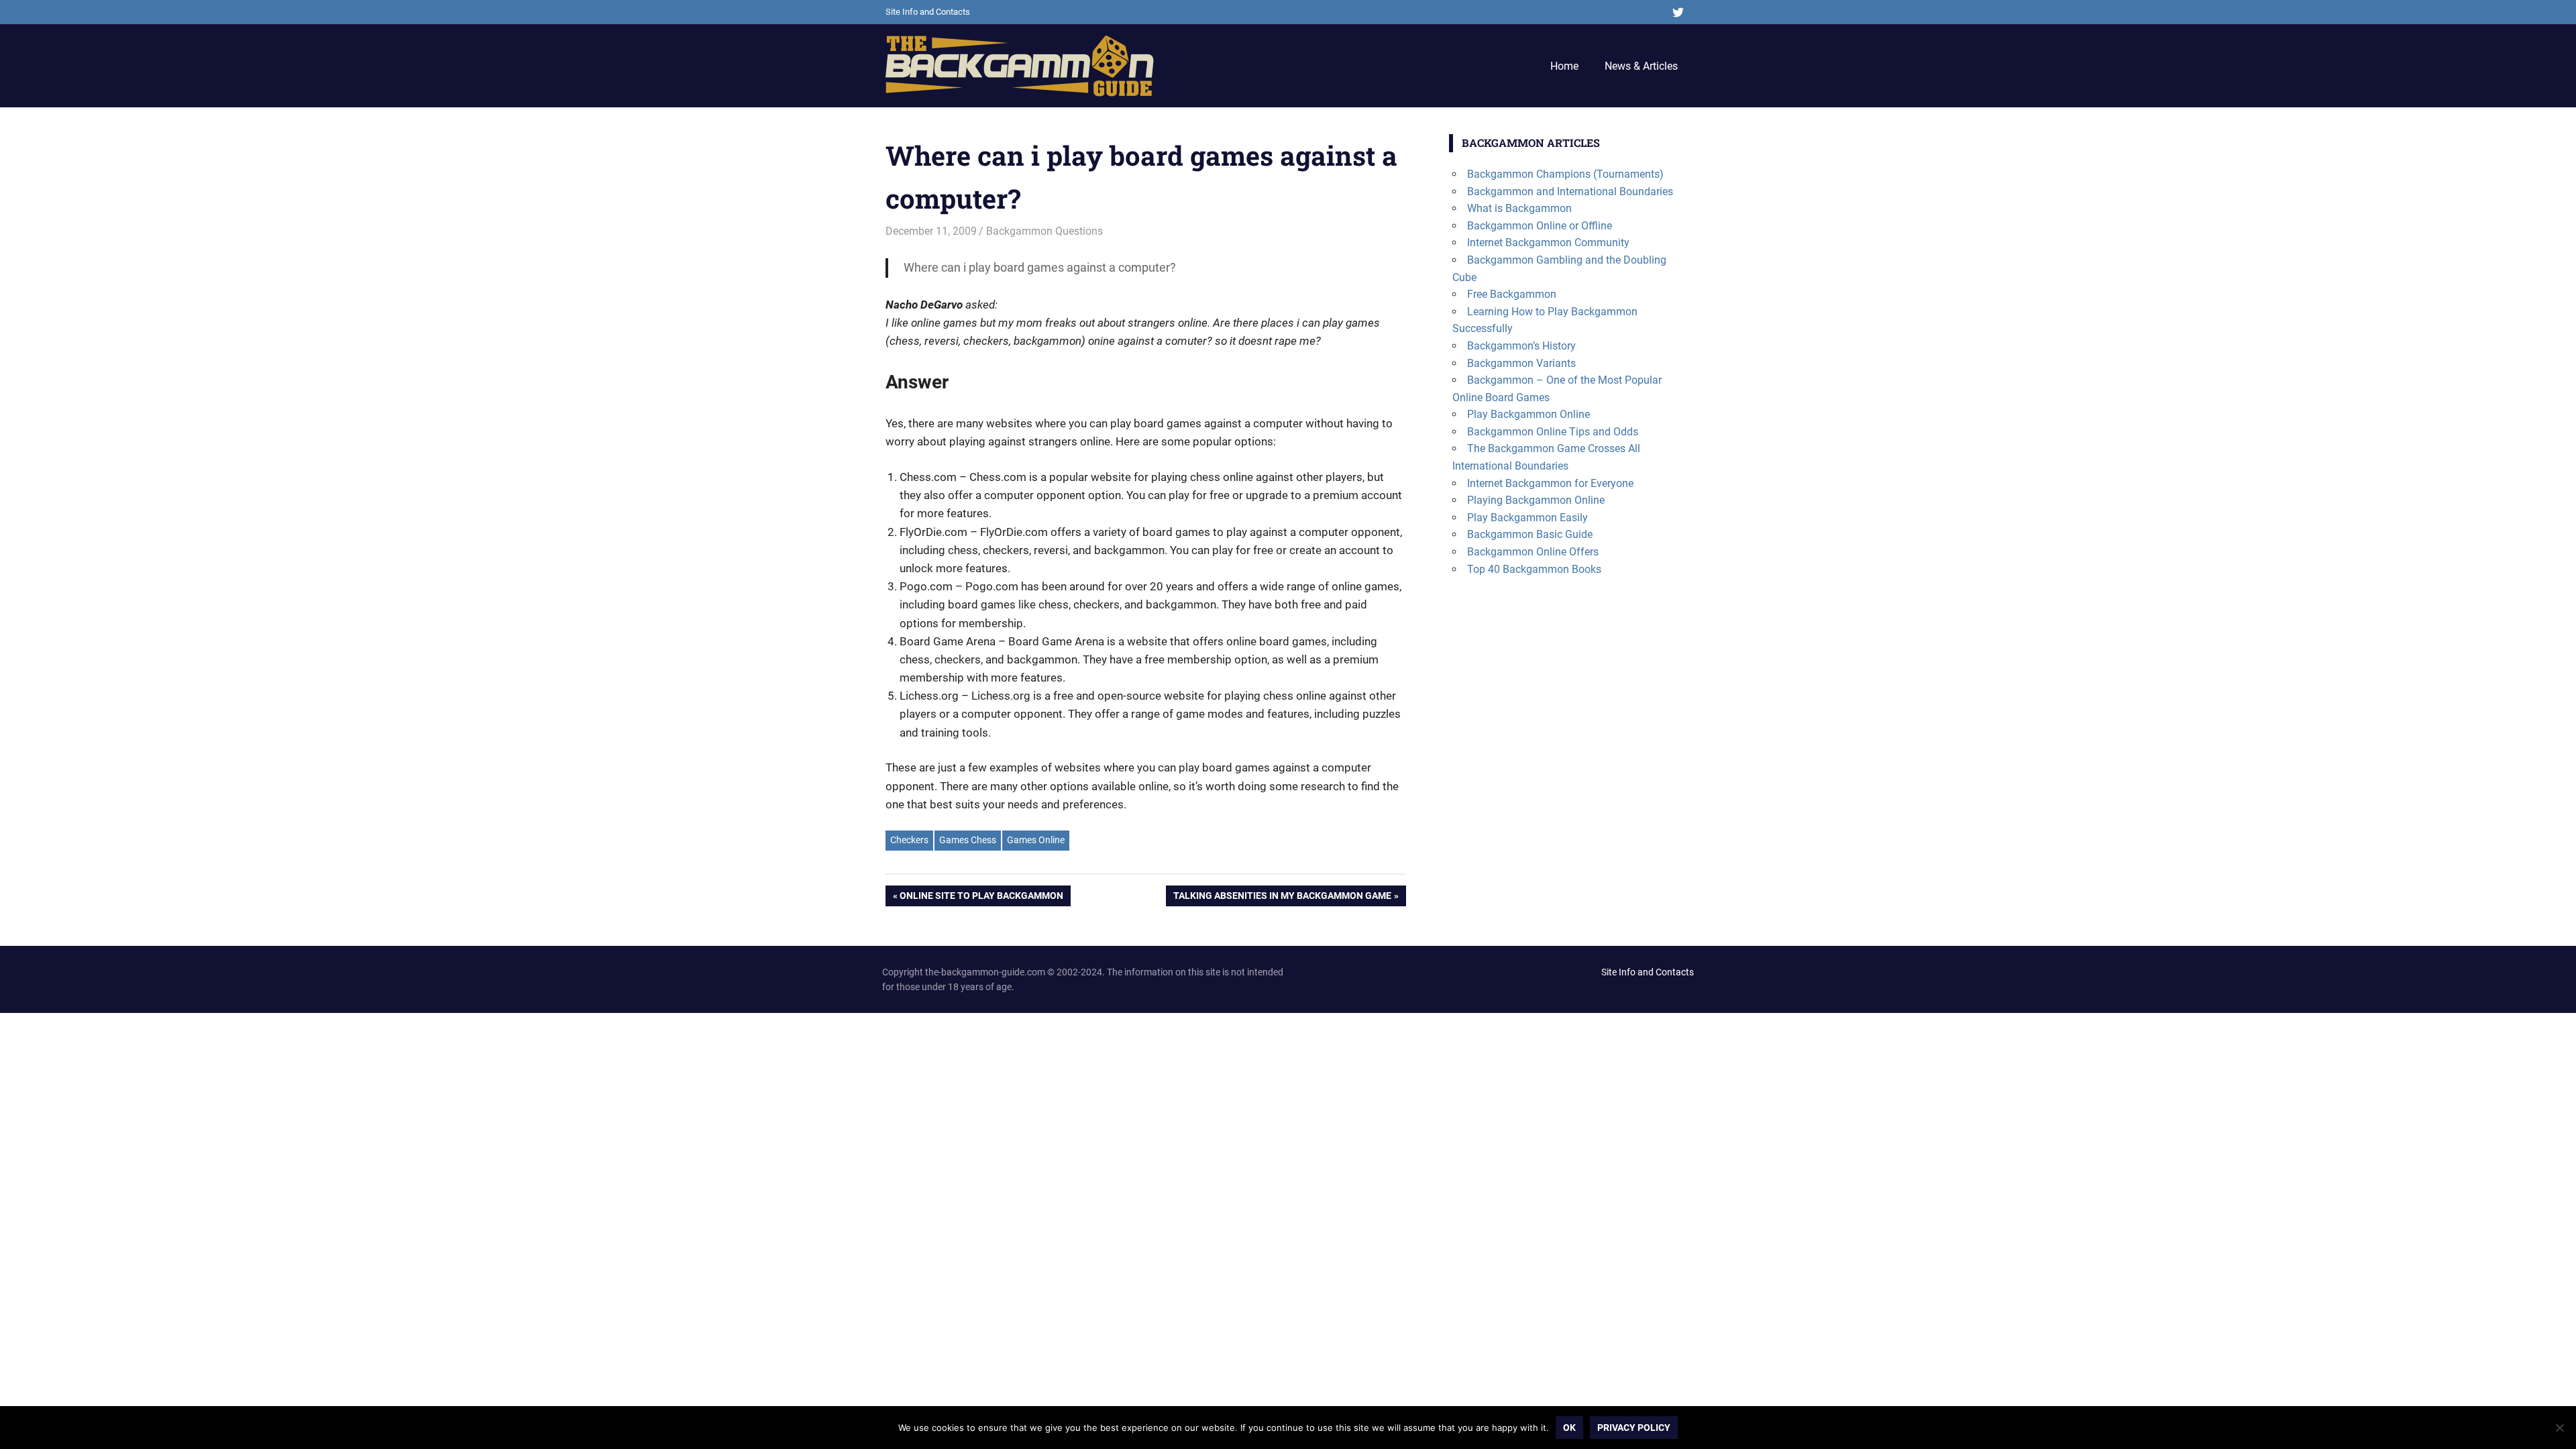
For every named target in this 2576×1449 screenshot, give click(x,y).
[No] (2559, 1428)
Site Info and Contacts (928, 12)
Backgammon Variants (1521, 363)
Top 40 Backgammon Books (1534, 569)
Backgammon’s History (1521, 346)
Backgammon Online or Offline (1540, 226)
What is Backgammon (1519, 208)
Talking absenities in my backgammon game (1282, 898)
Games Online (1036, 840)
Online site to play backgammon (981, 898)
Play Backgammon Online (1528, 414)
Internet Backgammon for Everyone (1550, 483)
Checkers (909, 840)
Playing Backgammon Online (1536, 500)
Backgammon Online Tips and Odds (1553, 432)
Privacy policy (1634, 1428)
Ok (1569, 1428)
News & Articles (1641, 66)
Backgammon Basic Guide (1530, 534)
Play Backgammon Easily (1527, 518)
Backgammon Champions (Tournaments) (1565, 174)
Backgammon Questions (1044, 231)
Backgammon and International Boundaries (1570, 192)
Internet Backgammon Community (1548, 243)
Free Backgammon (1512, 294)
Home (1564, 66)
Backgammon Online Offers (1533, 552)
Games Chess (968, 840)
